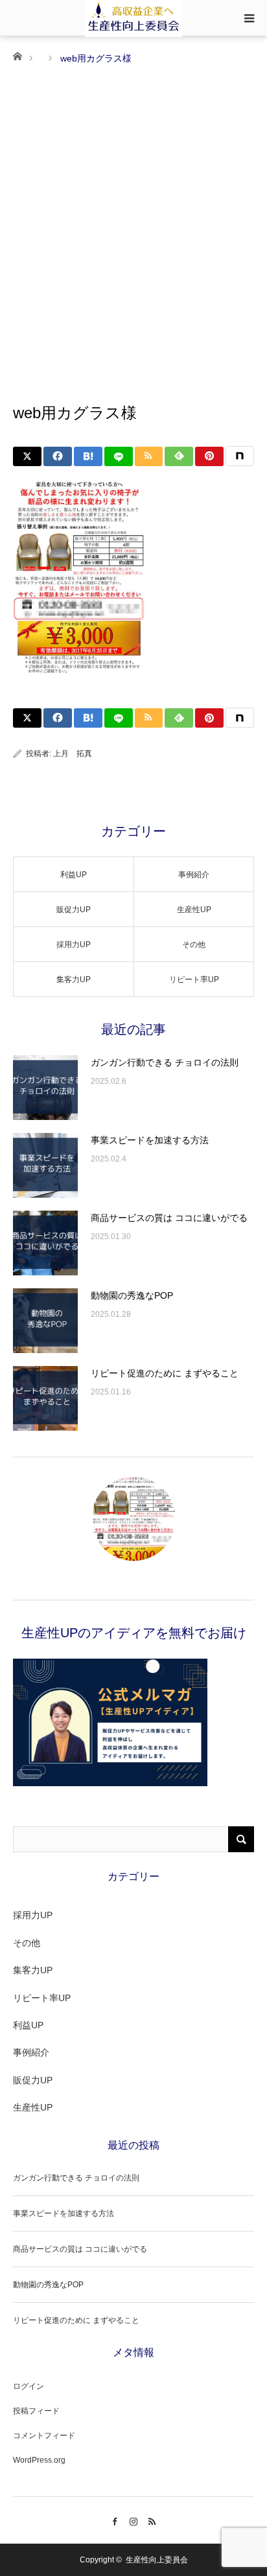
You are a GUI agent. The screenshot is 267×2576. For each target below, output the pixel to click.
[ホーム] (17, 55)
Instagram (134, 2520)
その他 (194, 945)
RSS (153, 2520)
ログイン (29, 2386)
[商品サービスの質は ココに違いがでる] (45, 1243)
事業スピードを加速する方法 (150, 1140)
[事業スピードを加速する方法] (45, 1165)
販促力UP (74, 910)
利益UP (74, 875)
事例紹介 (194, 875)
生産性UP (194, 910)
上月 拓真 (73, 754)
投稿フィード (36, 2411)
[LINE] (119, 456)
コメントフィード (44, 2436)
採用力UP (74, 945)
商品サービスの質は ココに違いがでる (169, 1218)
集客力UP (74, 980)
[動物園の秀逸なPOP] (45, 1321)
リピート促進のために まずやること (165, 1373)
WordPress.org (39, 2460)
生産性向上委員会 (157, 2560)
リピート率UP (194, 980)
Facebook (115, 2520)
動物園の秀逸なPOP (132, 1295)
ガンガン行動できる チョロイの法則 (165, 1062)
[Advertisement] (133, 207)
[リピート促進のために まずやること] (45, 1398)
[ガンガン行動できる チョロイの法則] (45, 1088)
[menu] (249, 18)
